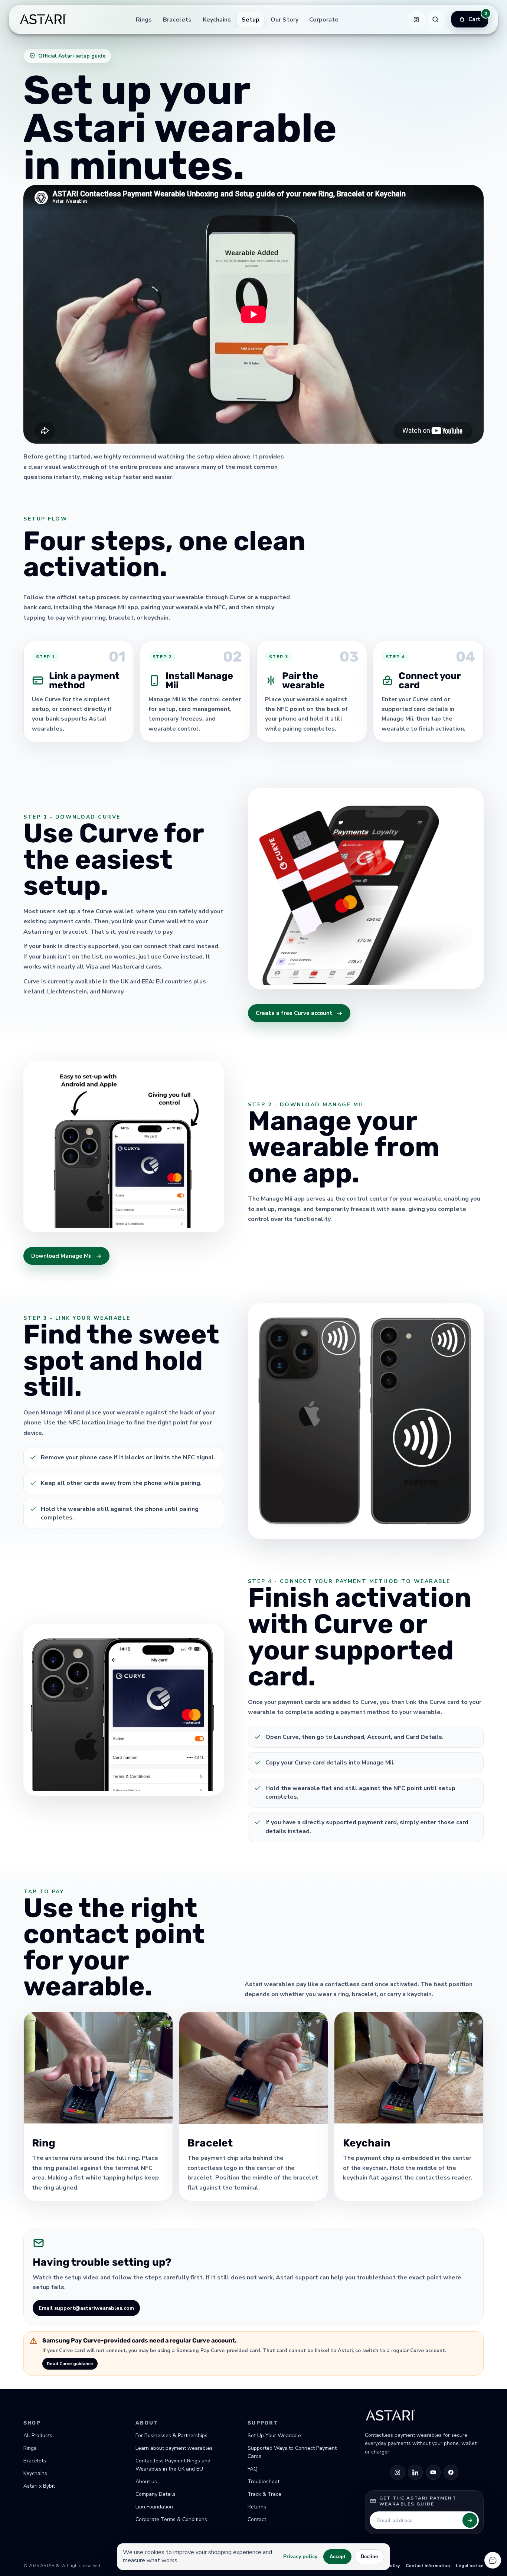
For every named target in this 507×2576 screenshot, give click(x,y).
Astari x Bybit (39, 2486)
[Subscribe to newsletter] (470, 2520)
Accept (337, 2557)
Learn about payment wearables (174, 2448)
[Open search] (435, 19)
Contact (257, 2519)
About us (146, 2482)
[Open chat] (493, 2560)
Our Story (284, 19)
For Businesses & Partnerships (171, 2435)
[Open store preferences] (416, 19)
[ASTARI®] (43, 19)
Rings (144, 19)
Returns (257, 2507)
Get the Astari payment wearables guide (418, 2501)
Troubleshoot (264, 2482)
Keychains (217, 19)
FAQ (253, 2469)
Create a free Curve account (294, 1013)
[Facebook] (451, 2472)
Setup (251, 19)
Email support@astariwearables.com (86, 2308)
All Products (38, 2435)
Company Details (156, 2494)
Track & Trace (264, 2494)
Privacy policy (300, 2557)
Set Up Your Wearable (274, 2435)
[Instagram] (398, 2472)
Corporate (324, 19)
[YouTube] (433, 2472)
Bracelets (177, 19)
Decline (369, 2557)
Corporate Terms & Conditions (171, 2519)
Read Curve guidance (70, 2364)
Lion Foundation (154, 2507)
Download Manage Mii (61, 1256)
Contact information (428, 2566)
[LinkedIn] (415, 2472)
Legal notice (470, 2566)
